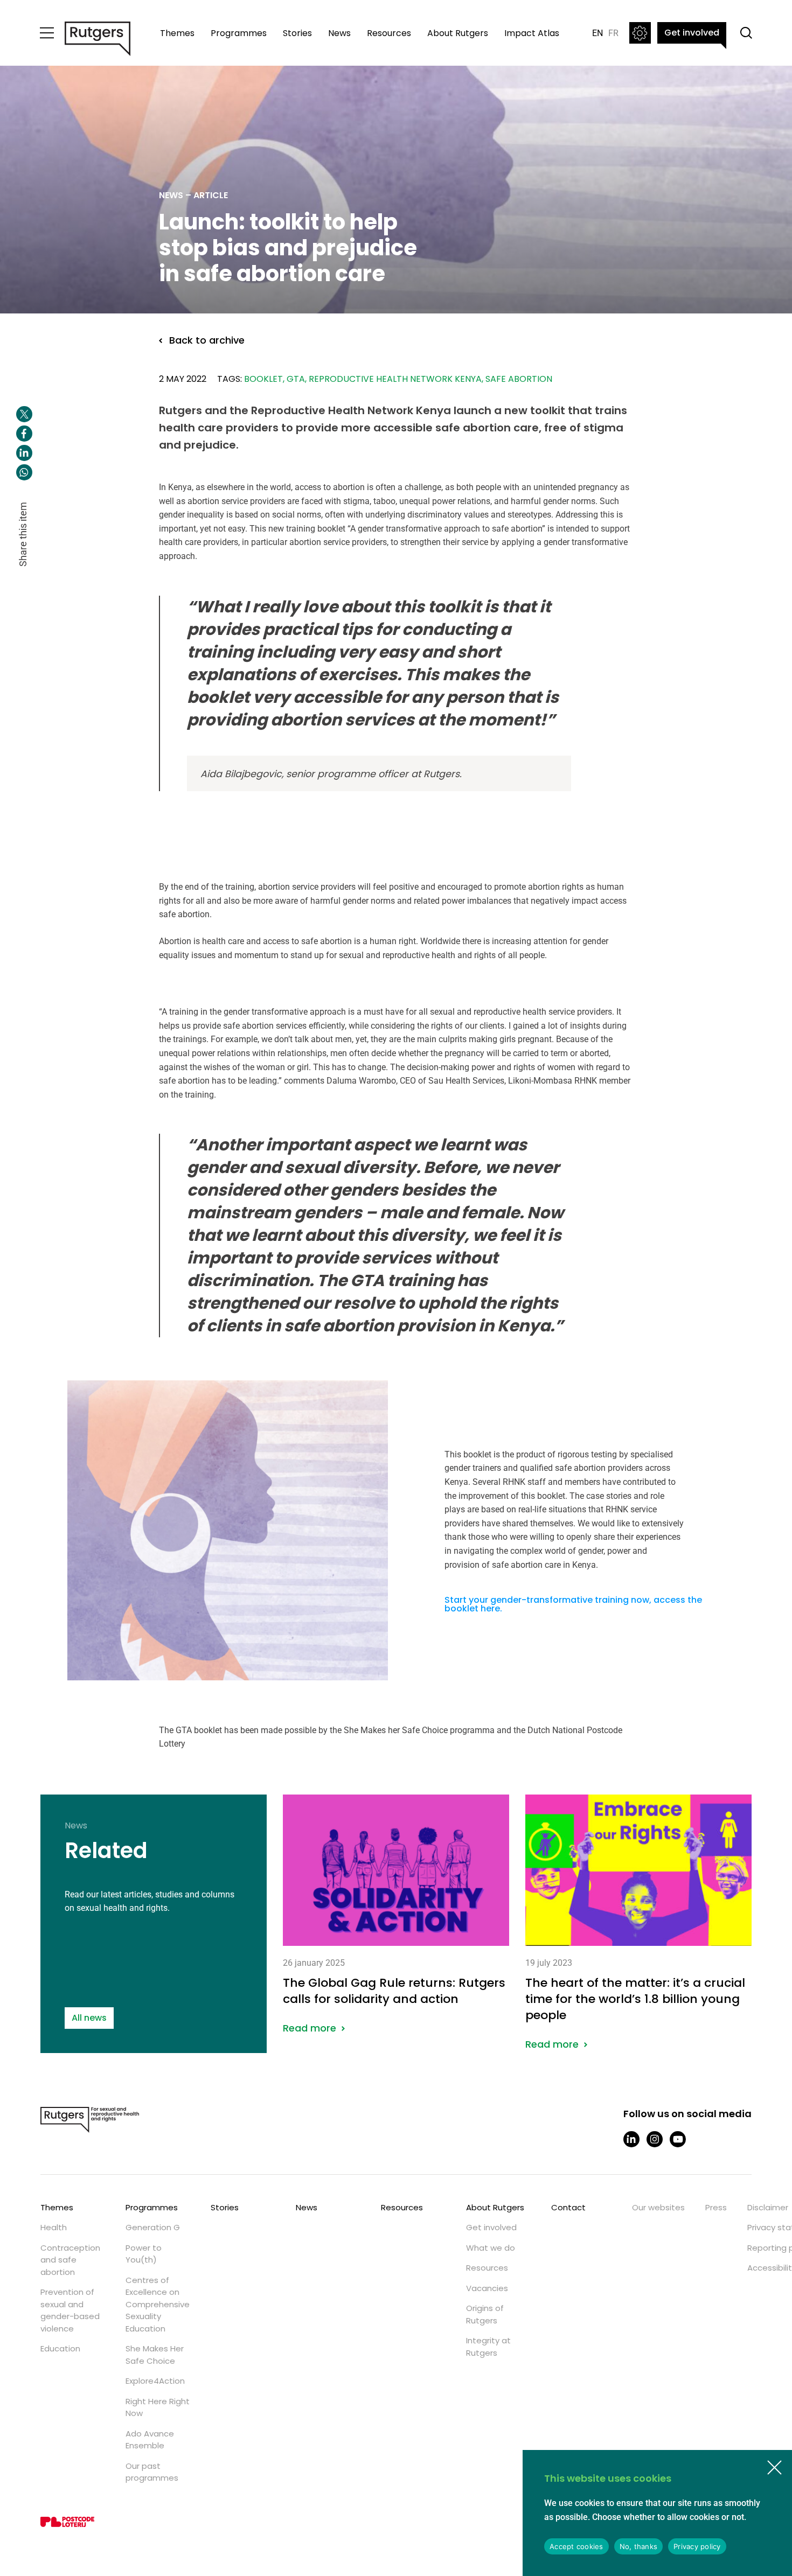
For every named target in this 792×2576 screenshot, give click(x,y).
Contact (568, 2207)
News (339, 33)
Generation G (153, 2227)
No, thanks (639, 2546)
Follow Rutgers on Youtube (678, 2139)
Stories (297, 33)
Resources (389, 33)
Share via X (24, 414)
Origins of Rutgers (485, 2314)
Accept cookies (576, 2546)
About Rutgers (458, 33)
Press (716, 2207)
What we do (491, 2248)
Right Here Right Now (158, 2407)
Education (60, 2348)
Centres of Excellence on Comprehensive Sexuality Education (158, 2304)
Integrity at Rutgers (488, 2347)
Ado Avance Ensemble (150, 2440)
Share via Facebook (24, 434)
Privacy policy (697, 2546)
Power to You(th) (144, 2254)
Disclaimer (768, 2207)
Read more (310, 2028)
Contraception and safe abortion (70, 2260)
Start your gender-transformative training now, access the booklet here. (573, 1604)
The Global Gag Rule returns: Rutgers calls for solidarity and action (396, 1914)
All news (89, 2018)
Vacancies (487, 2288)
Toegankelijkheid (640, 33)
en (598, 33)
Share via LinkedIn (24, 453)
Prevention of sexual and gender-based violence (70, 2310)
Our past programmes (152, 2472)
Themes (177, 33)
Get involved (692, 33)
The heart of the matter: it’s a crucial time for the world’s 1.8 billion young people (638, 1922)
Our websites (658, 2207)
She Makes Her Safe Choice (155, 2355)
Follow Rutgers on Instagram (655, 2139)
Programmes (239, 33)
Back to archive (207, 340)
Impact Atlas (532, 33)
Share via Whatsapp (24, 472)
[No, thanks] (774, 2468)
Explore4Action (155, 2381)
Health (54, 2227)
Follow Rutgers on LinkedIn (631, 2139)
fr (613, 33)
